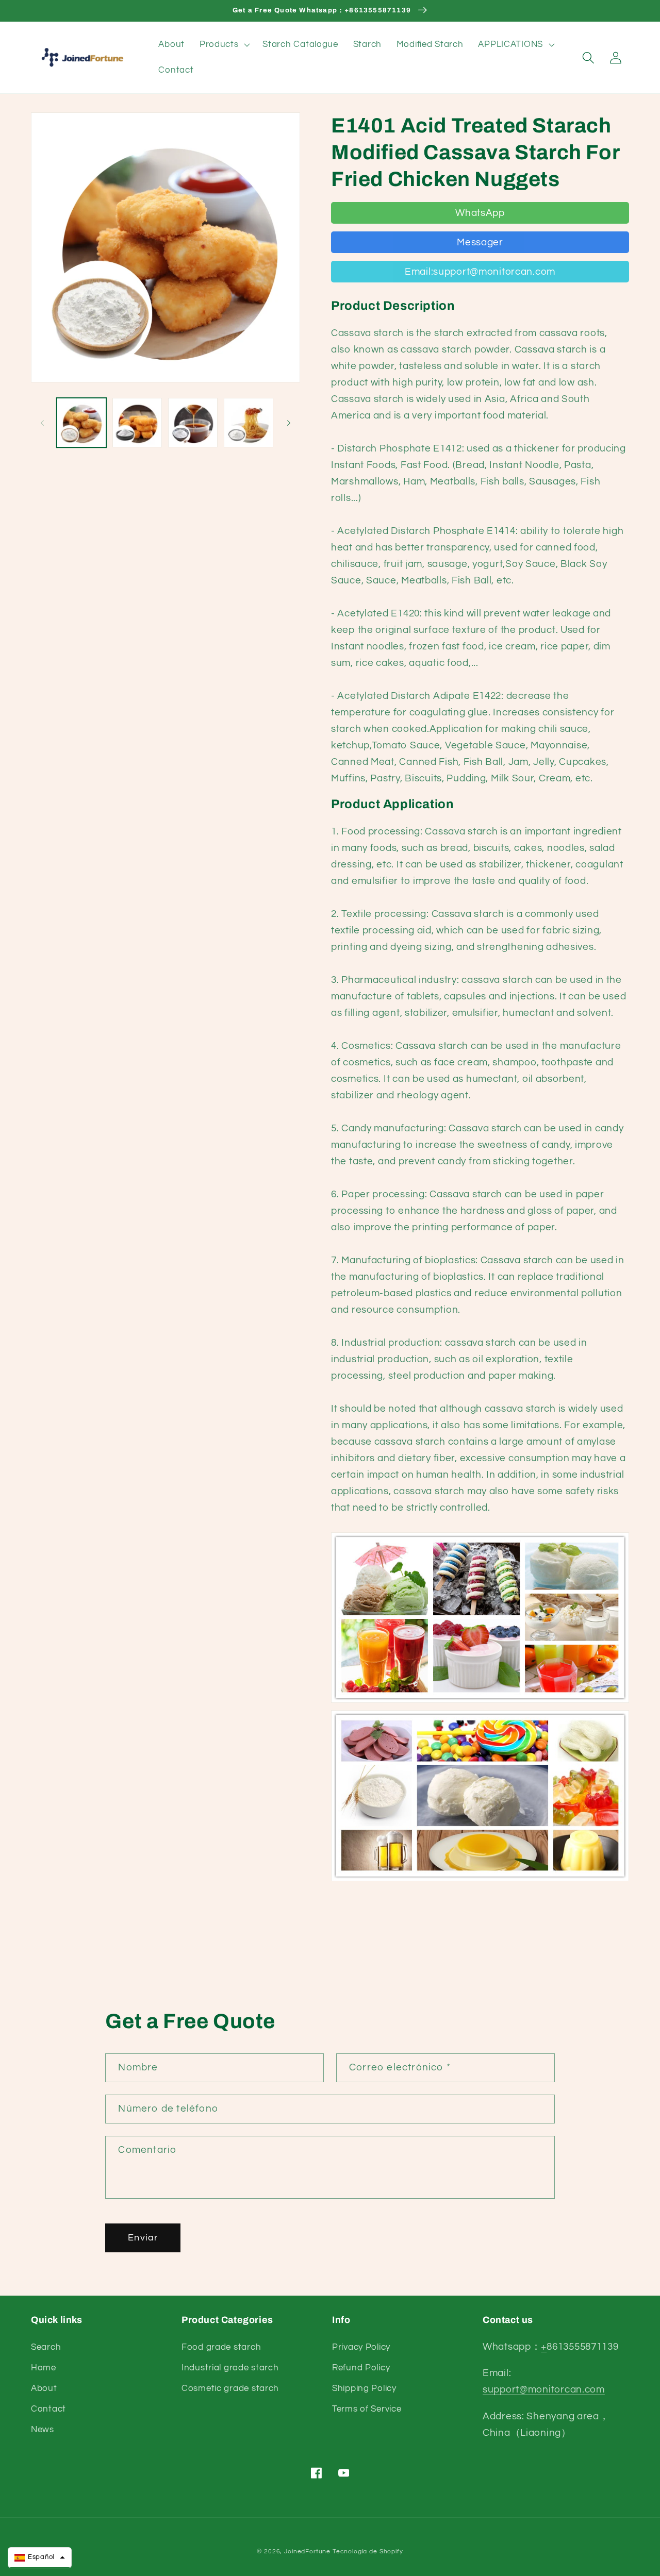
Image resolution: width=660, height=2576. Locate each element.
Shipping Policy (364, 2388)
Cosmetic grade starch (230, 2388)
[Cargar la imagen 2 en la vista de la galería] (137, 423)
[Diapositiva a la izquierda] (42, 423)
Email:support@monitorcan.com (480, 272)
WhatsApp (480, 213)
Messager (480, 242)
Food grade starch (221, 2347)
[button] (224, 45)
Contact (48, 2409)
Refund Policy (361, 2368)
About (44, 2388)
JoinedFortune (307, 2552)
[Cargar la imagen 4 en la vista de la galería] (249, 423)
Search (46, 2347)
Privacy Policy (361, 2347)
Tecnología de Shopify (368, 2552)
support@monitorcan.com (544, 2389)
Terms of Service (367, 2409)
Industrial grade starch (230, 2368)
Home (44, 2368)
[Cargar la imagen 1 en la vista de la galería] (81, 423)
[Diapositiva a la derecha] (289, 423)
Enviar (143, 2238)
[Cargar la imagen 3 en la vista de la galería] (193, 423)
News (43, 2430)
